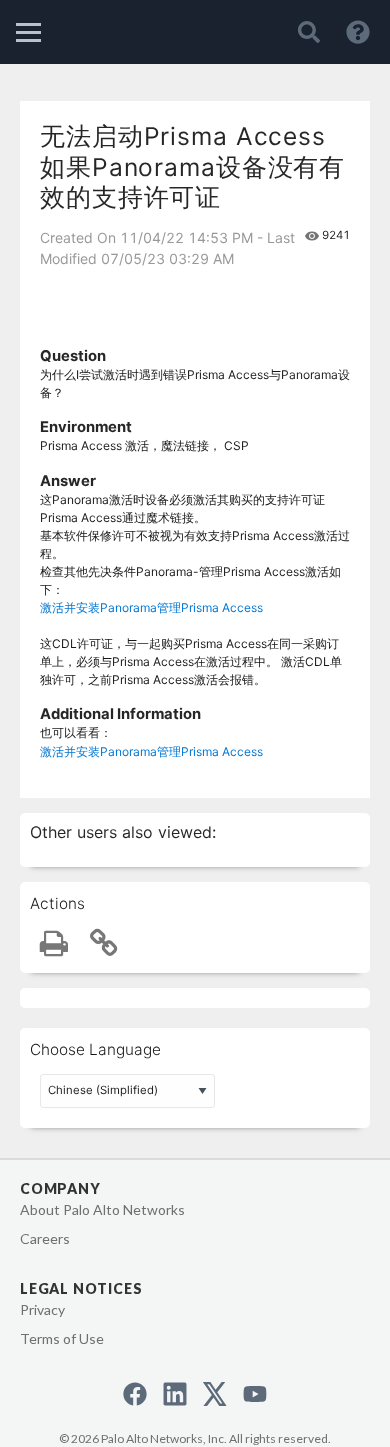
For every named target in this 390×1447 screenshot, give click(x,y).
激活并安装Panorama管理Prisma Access (151, 607)
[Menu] (28, 32)
